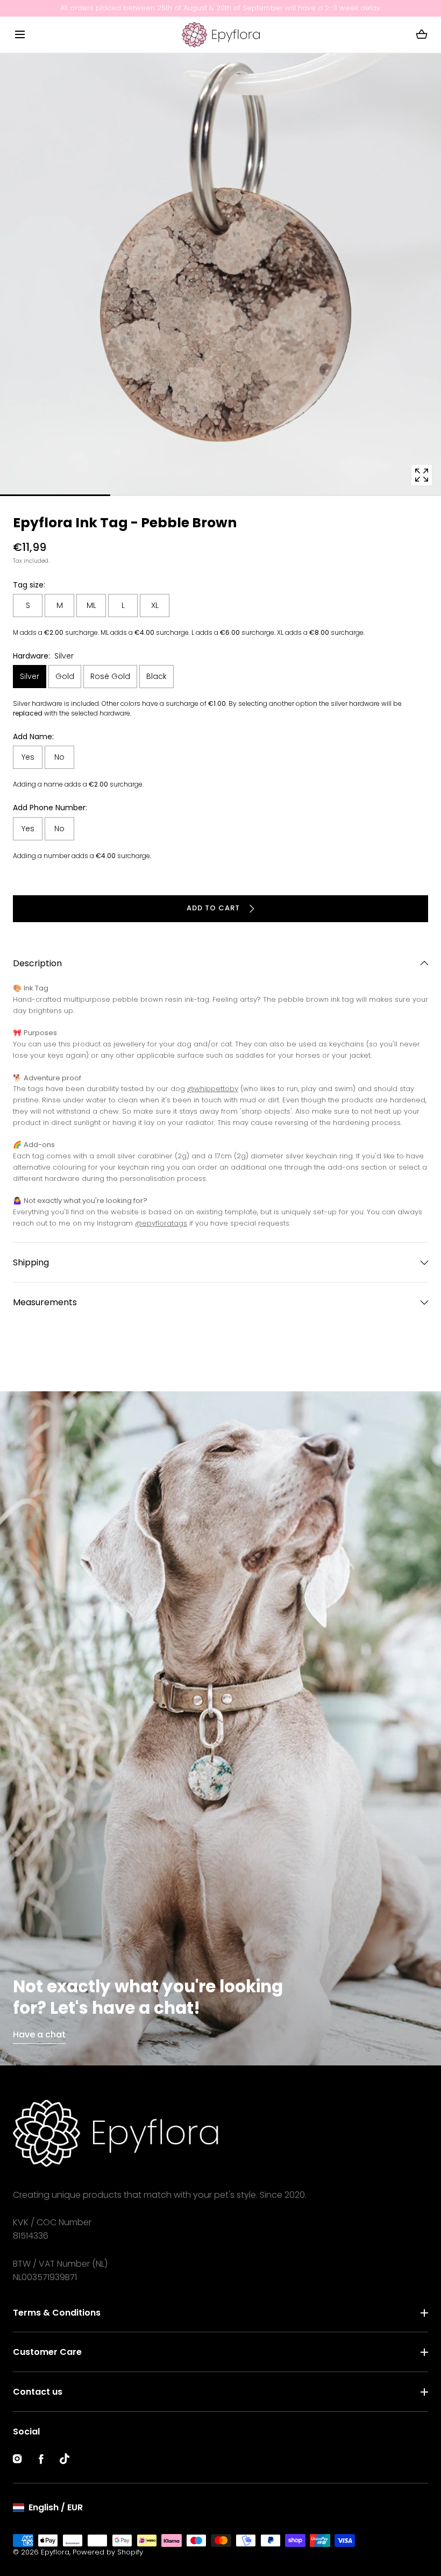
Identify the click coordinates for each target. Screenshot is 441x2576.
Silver (30, 676)
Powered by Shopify (108, 2552)
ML (91, 605)
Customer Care (47, 2352)
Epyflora (55, 2552)
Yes (28, 757)
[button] (20, 35)
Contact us (38, 2392)
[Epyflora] (221, 35)
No (59, 757)
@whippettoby (213, 1089)
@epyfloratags (161, 1223)
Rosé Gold (110, 676)
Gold (65, 676)
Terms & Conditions (57, 2313)
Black (157, 676)
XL (155, 605)
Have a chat (39, 2034)
